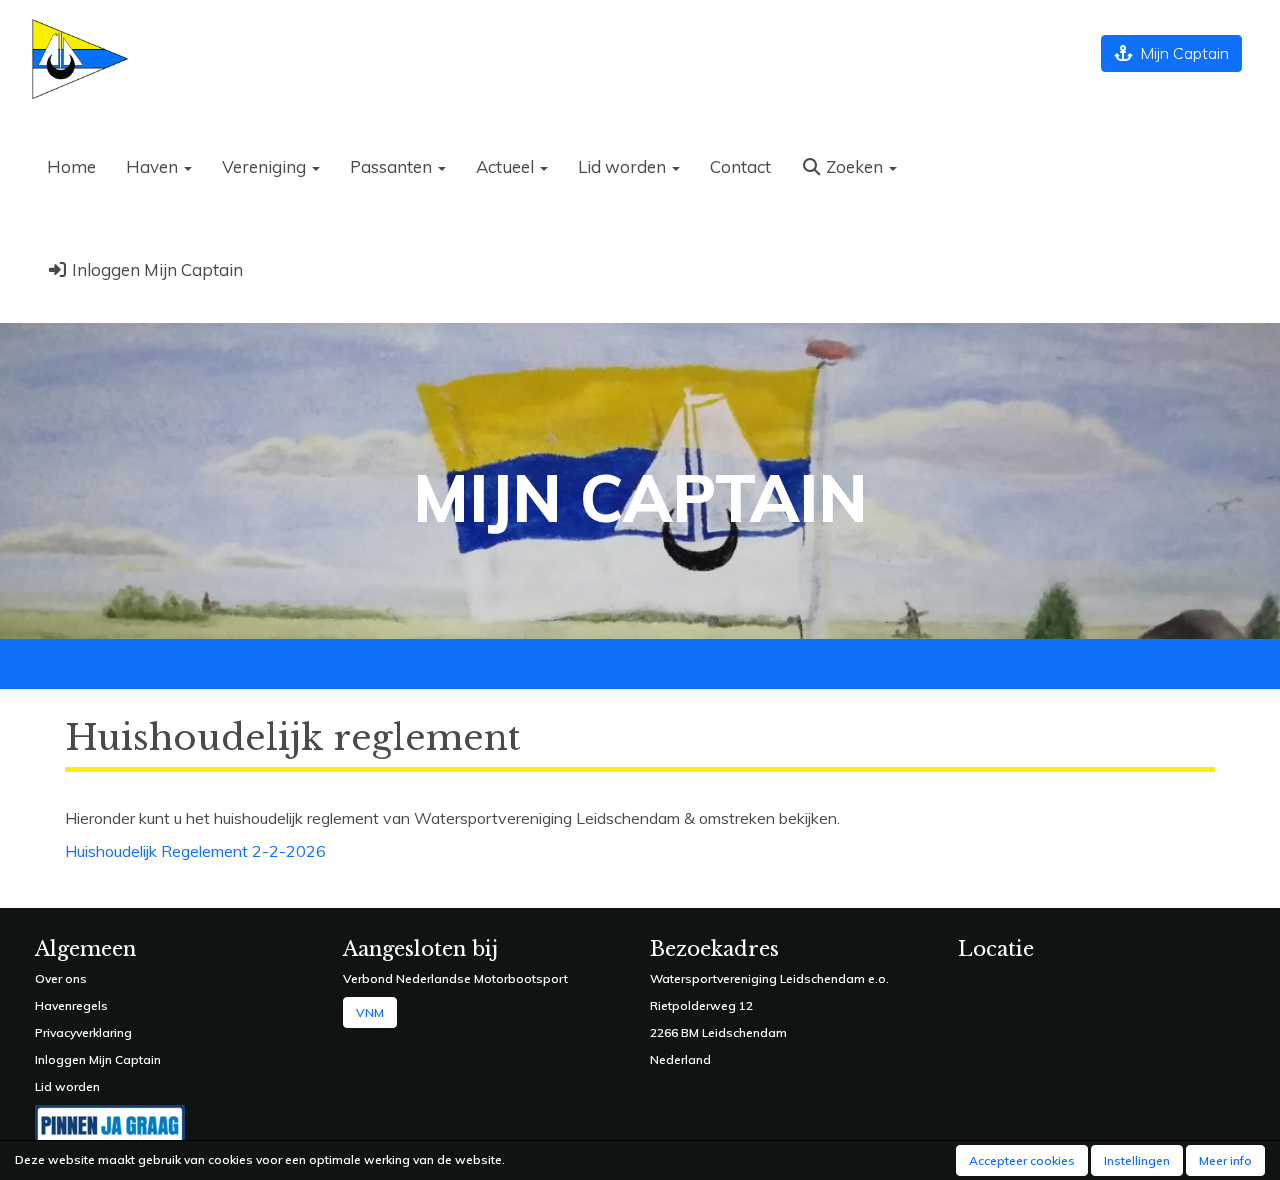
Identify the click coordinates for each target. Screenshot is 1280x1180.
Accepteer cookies (1022, 1160)
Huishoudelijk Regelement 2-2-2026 (195, 851)
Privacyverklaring (83, 1032)
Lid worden (67, 1086)
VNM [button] (370, 1012)
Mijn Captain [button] (1180, 53)
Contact (740, 166)
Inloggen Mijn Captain (155, 269)
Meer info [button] (1225, 1160)
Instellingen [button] (1137, 1160)
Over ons (61, 978)
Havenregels (71, 1005)
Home (71, 166)
